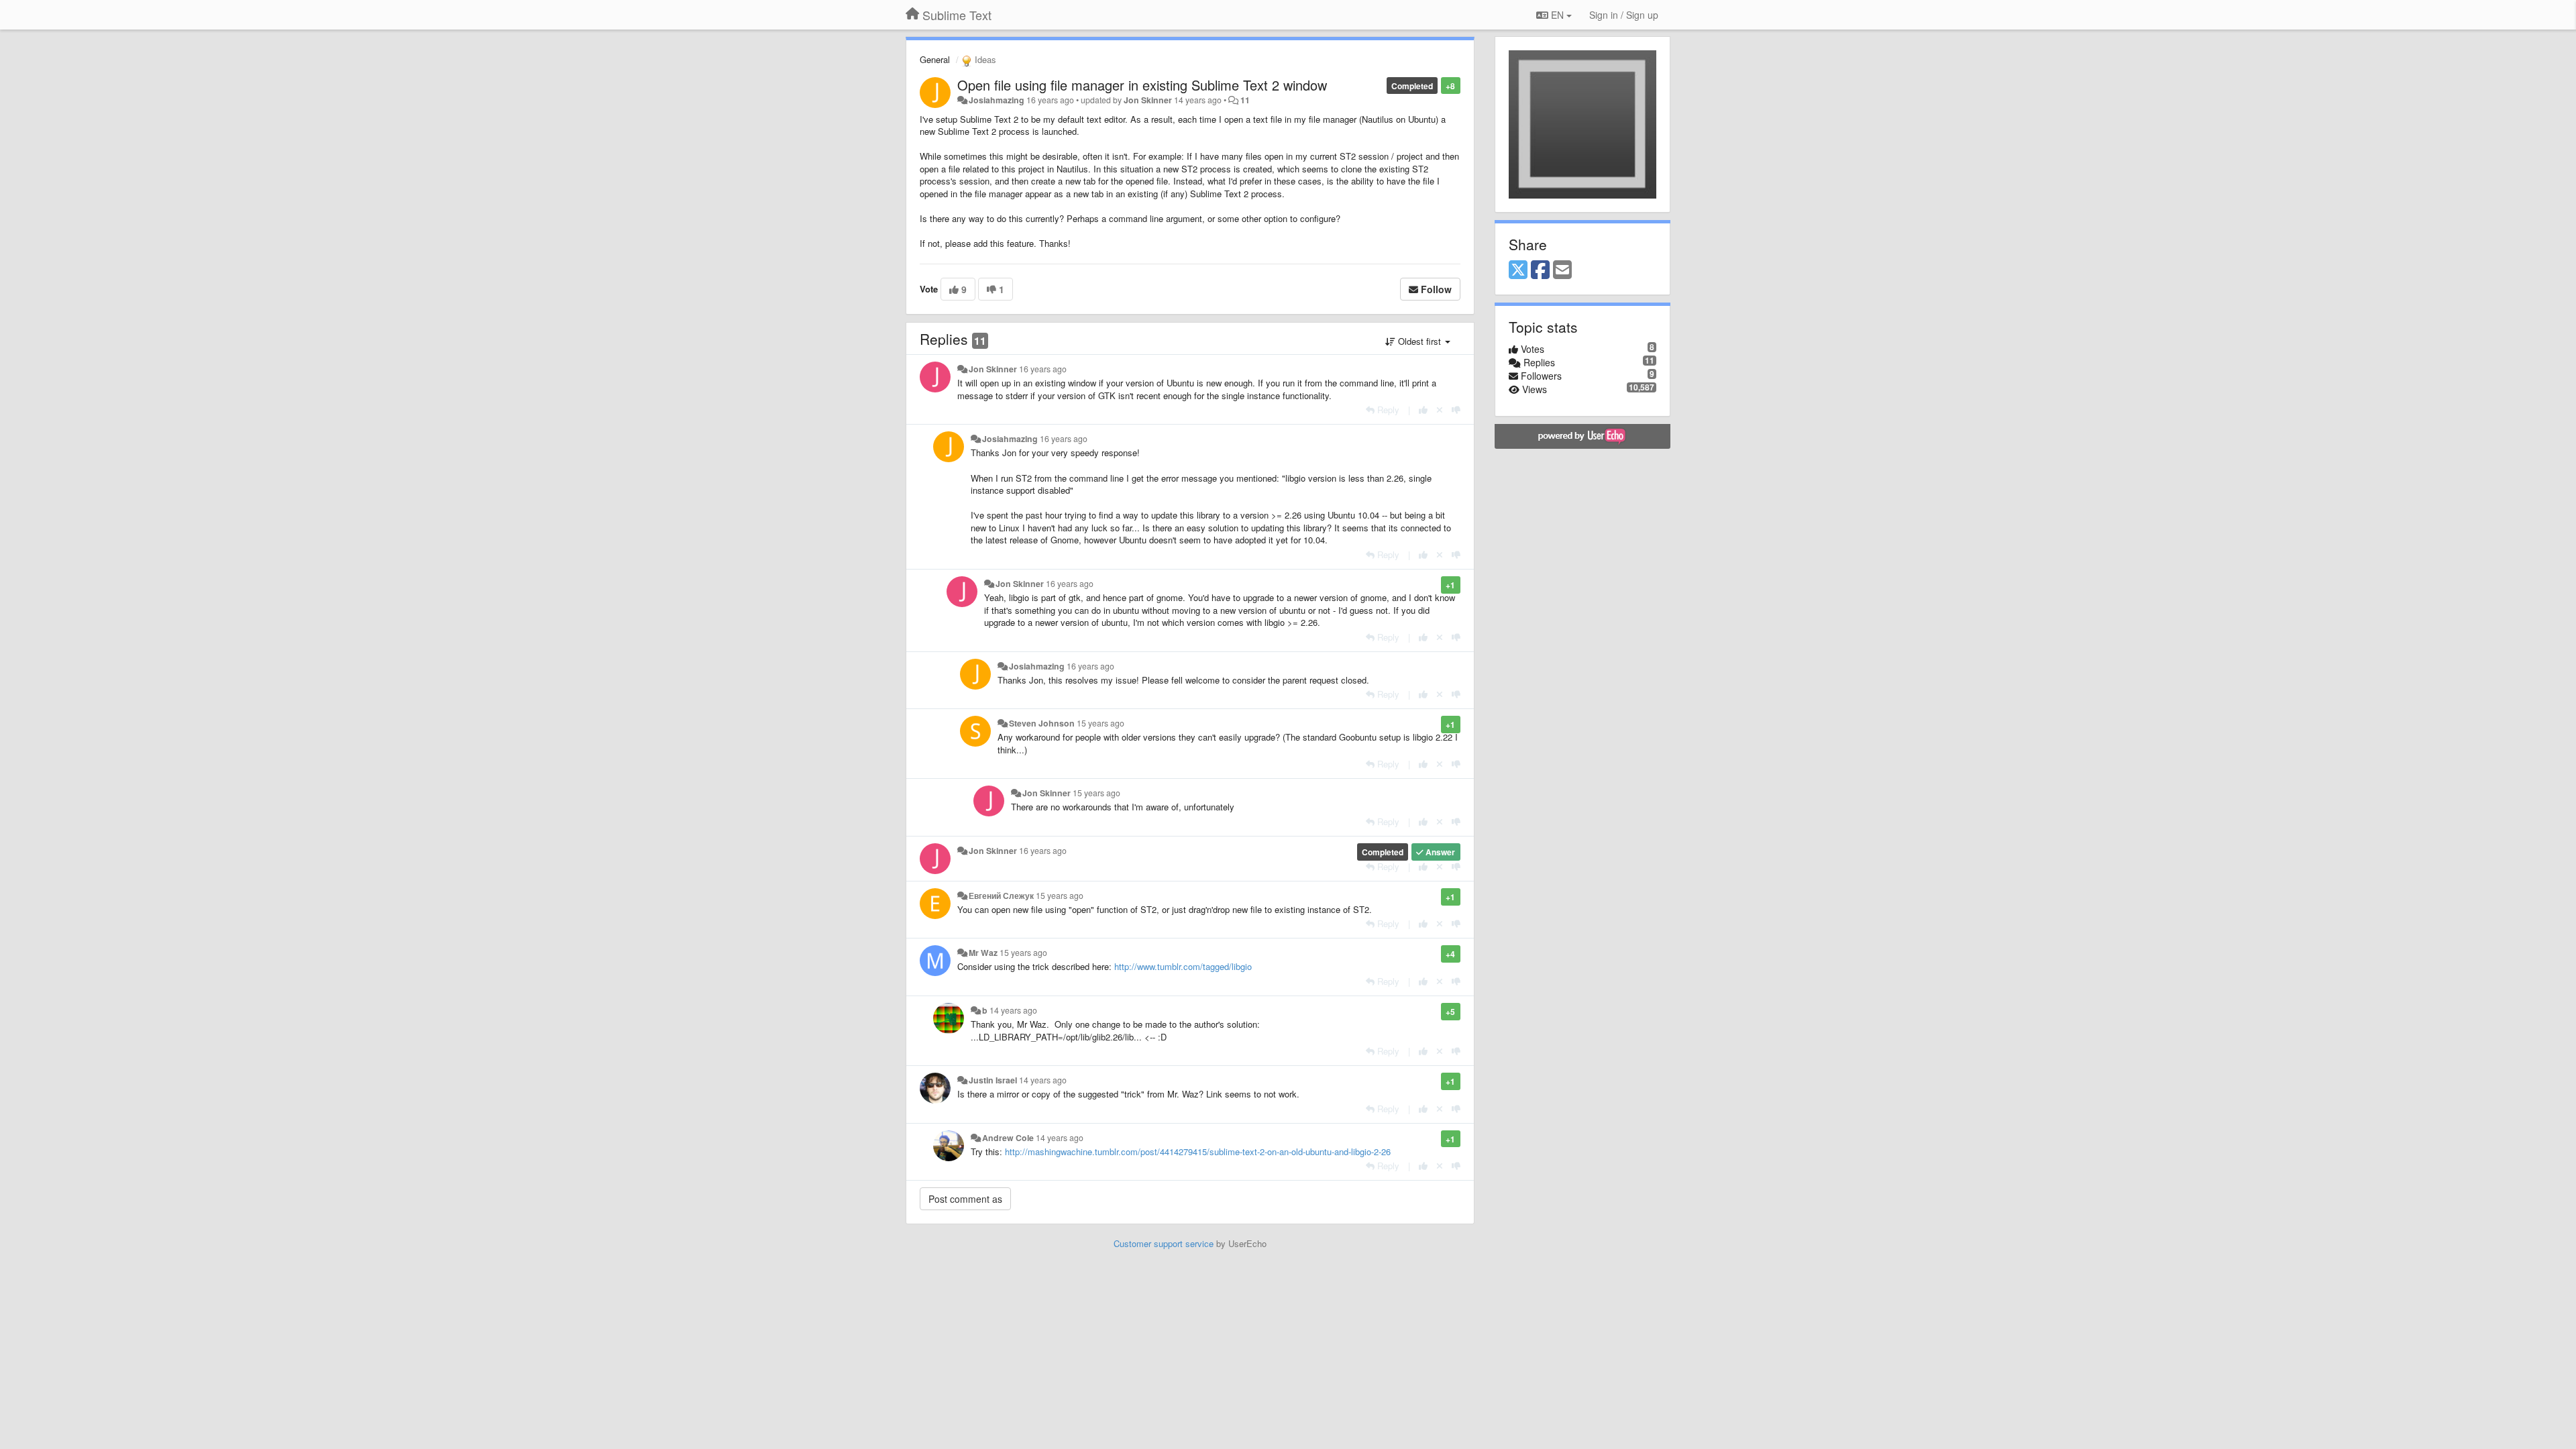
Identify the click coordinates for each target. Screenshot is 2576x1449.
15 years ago (1101, 723)
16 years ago (1043, 369)
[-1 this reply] (1456, 410)
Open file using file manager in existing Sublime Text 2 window (1142, 85)
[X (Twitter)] (1518, 270)
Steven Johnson (1042, 723)
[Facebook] (1540, 270)
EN (1557, 15)
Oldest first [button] (1419, 341)
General (935, 59)
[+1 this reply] (1423, 410)
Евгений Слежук (1001, 896)
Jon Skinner (1148, 100)
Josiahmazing (997, 100)
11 (1245, 100)
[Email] (1562, 270)
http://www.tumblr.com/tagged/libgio (1183, 966)
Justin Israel (993, 1080)
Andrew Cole (1008, 1138)
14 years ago (1013, 1010)
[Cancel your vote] (1440, 410)
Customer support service (1164, 1243)
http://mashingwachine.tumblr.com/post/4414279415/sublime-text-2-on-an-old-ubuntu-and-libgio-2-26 (1198, 1151)
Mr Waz (983, 953)
